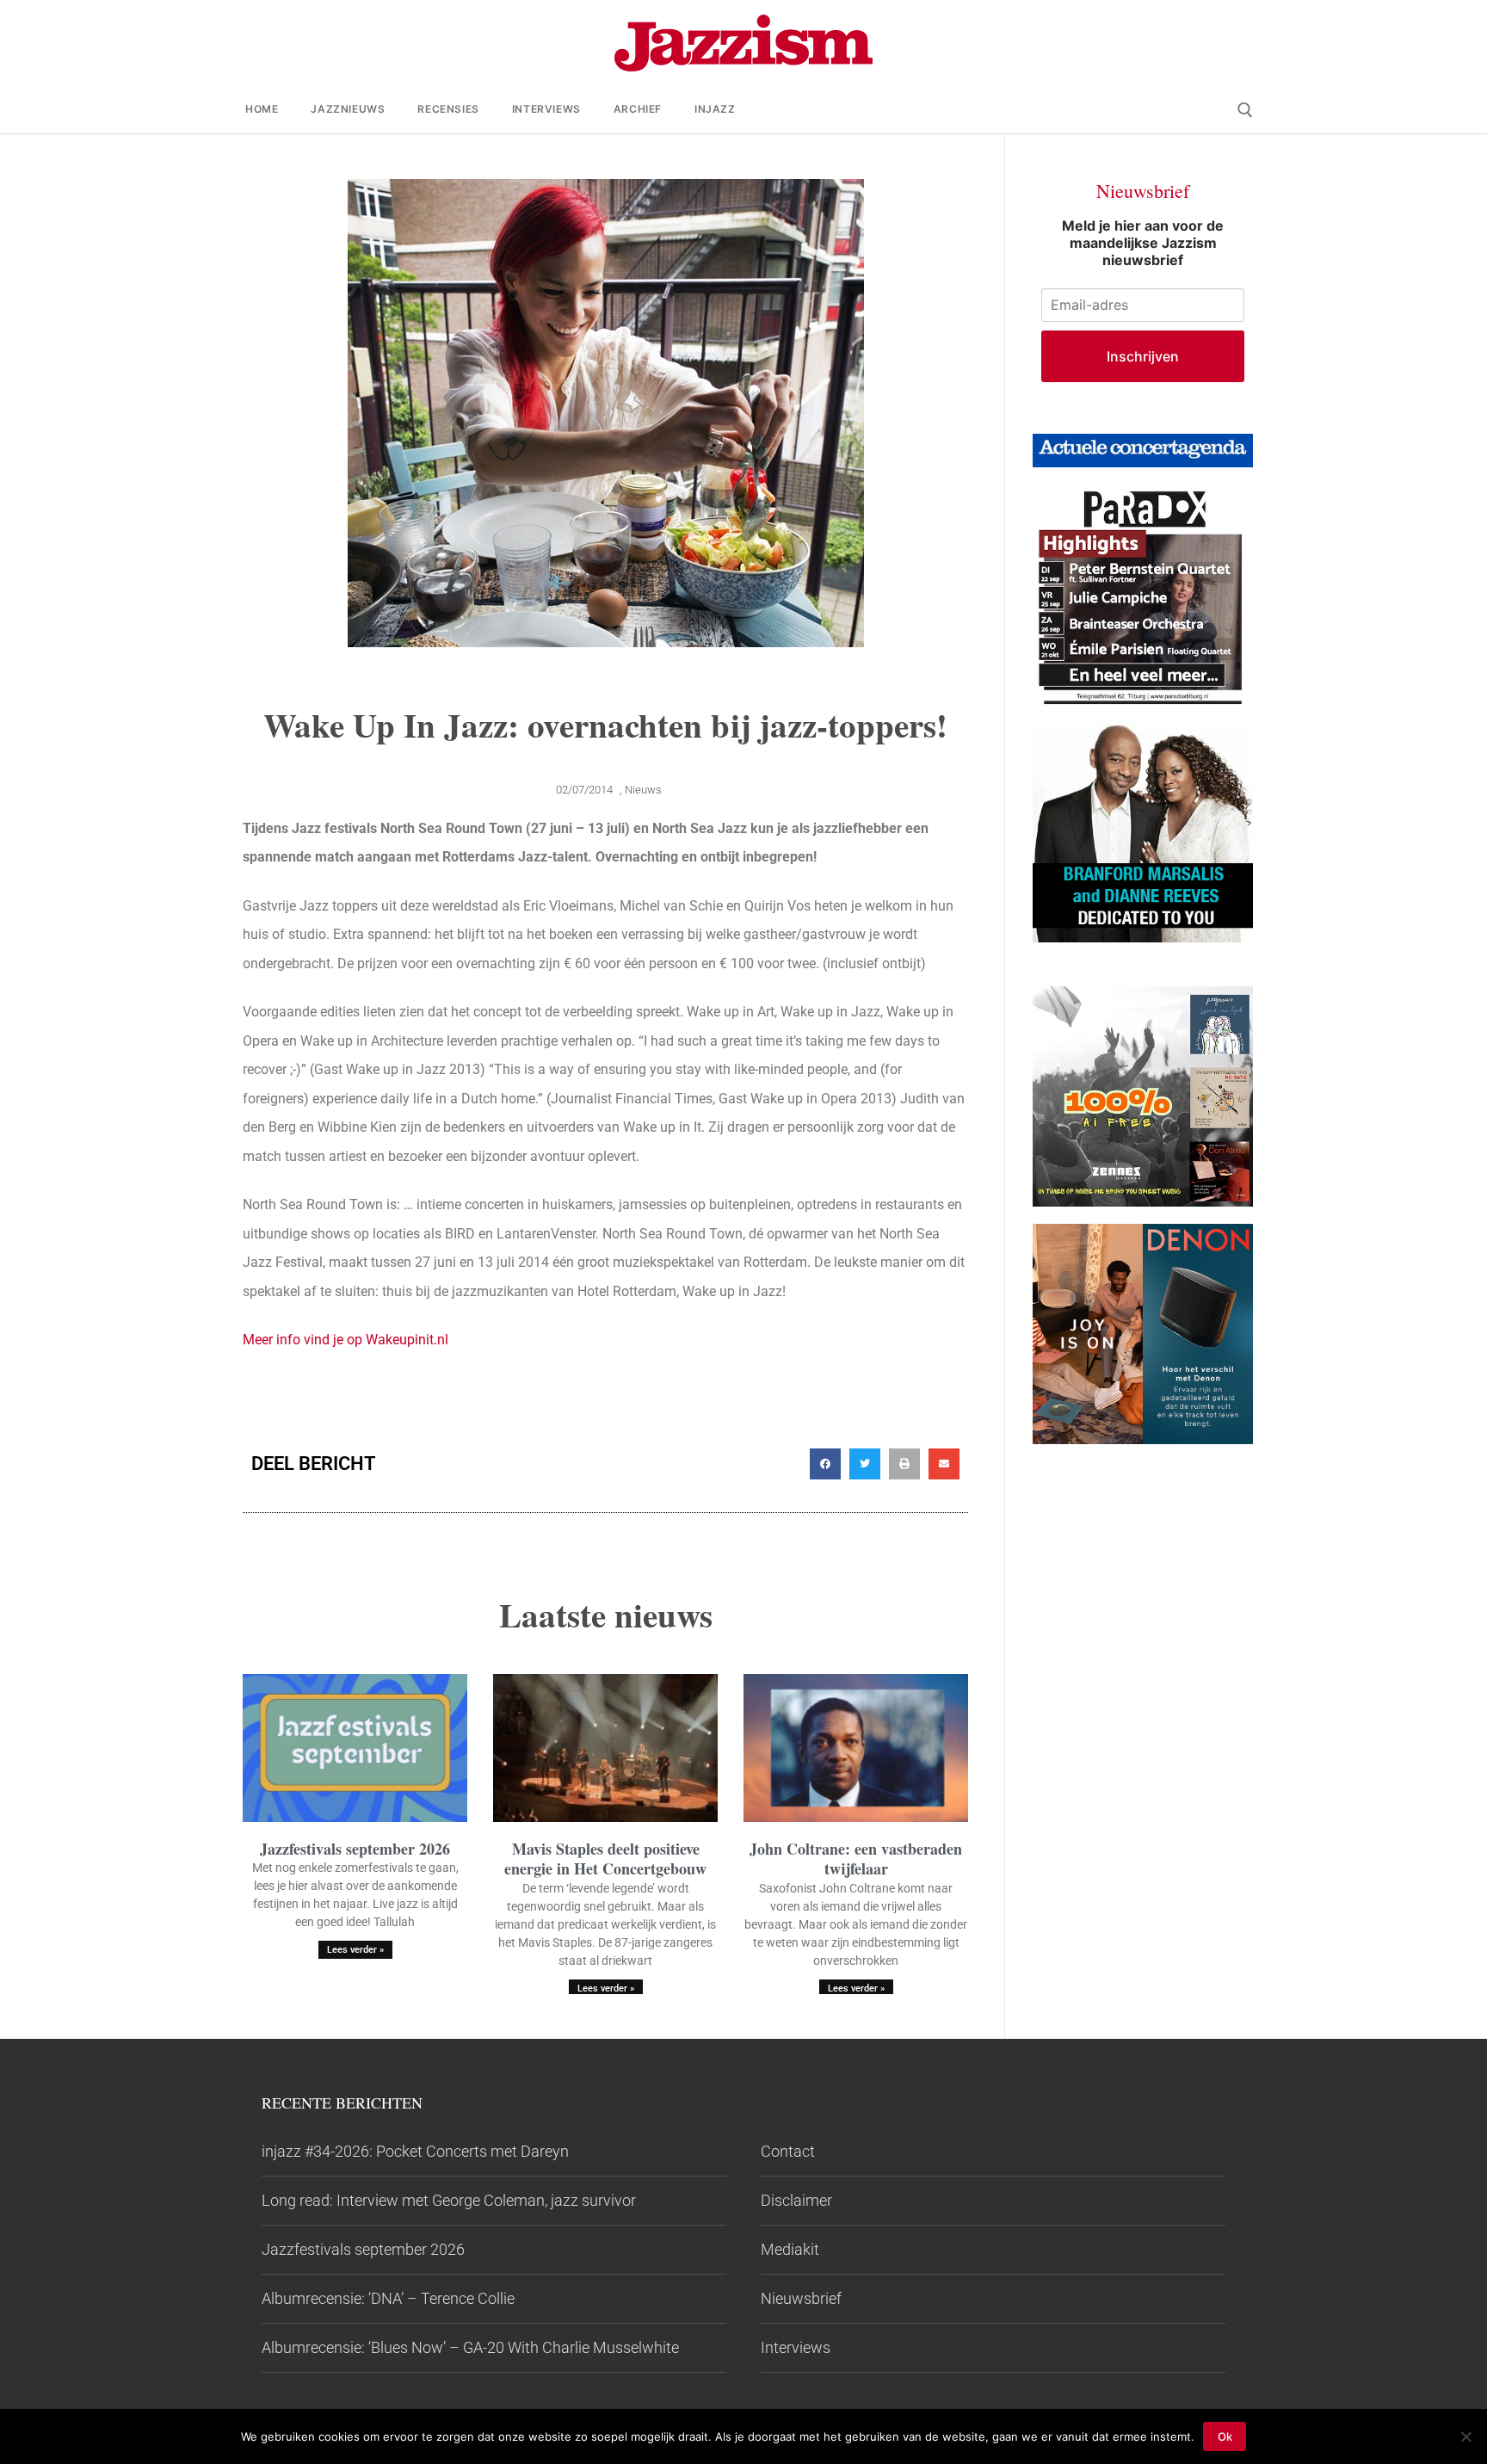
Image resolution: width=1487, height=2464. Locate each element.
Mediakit (790, 2249)
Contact (788, 2151)
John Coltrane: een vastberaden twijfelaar (856, 1859)
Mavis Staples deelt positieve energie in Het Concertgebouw (605, 1859)
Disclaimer (796, 2200)
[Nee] (1465, 2436)
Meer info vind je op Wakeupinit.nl (346, 1340)
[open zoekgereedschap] (1245, 110)
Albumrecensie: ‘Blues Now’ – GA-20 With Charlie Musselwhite (470, 2347)
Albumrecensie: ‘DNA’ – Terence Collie (388, 2298)
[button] (825, 1464)
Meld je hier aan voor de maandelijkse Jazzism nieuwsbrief (1143, 243)
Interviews (796, 2347)
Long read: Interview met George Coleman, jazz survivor (449, 2200)
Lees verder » (355, 1950)
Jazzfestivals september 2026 (355, 1849)
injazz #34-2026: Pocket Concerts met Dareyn (415, 2151)
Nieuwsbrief (801, 2298)
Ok (1225, 2436)
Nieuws (643, 790)
